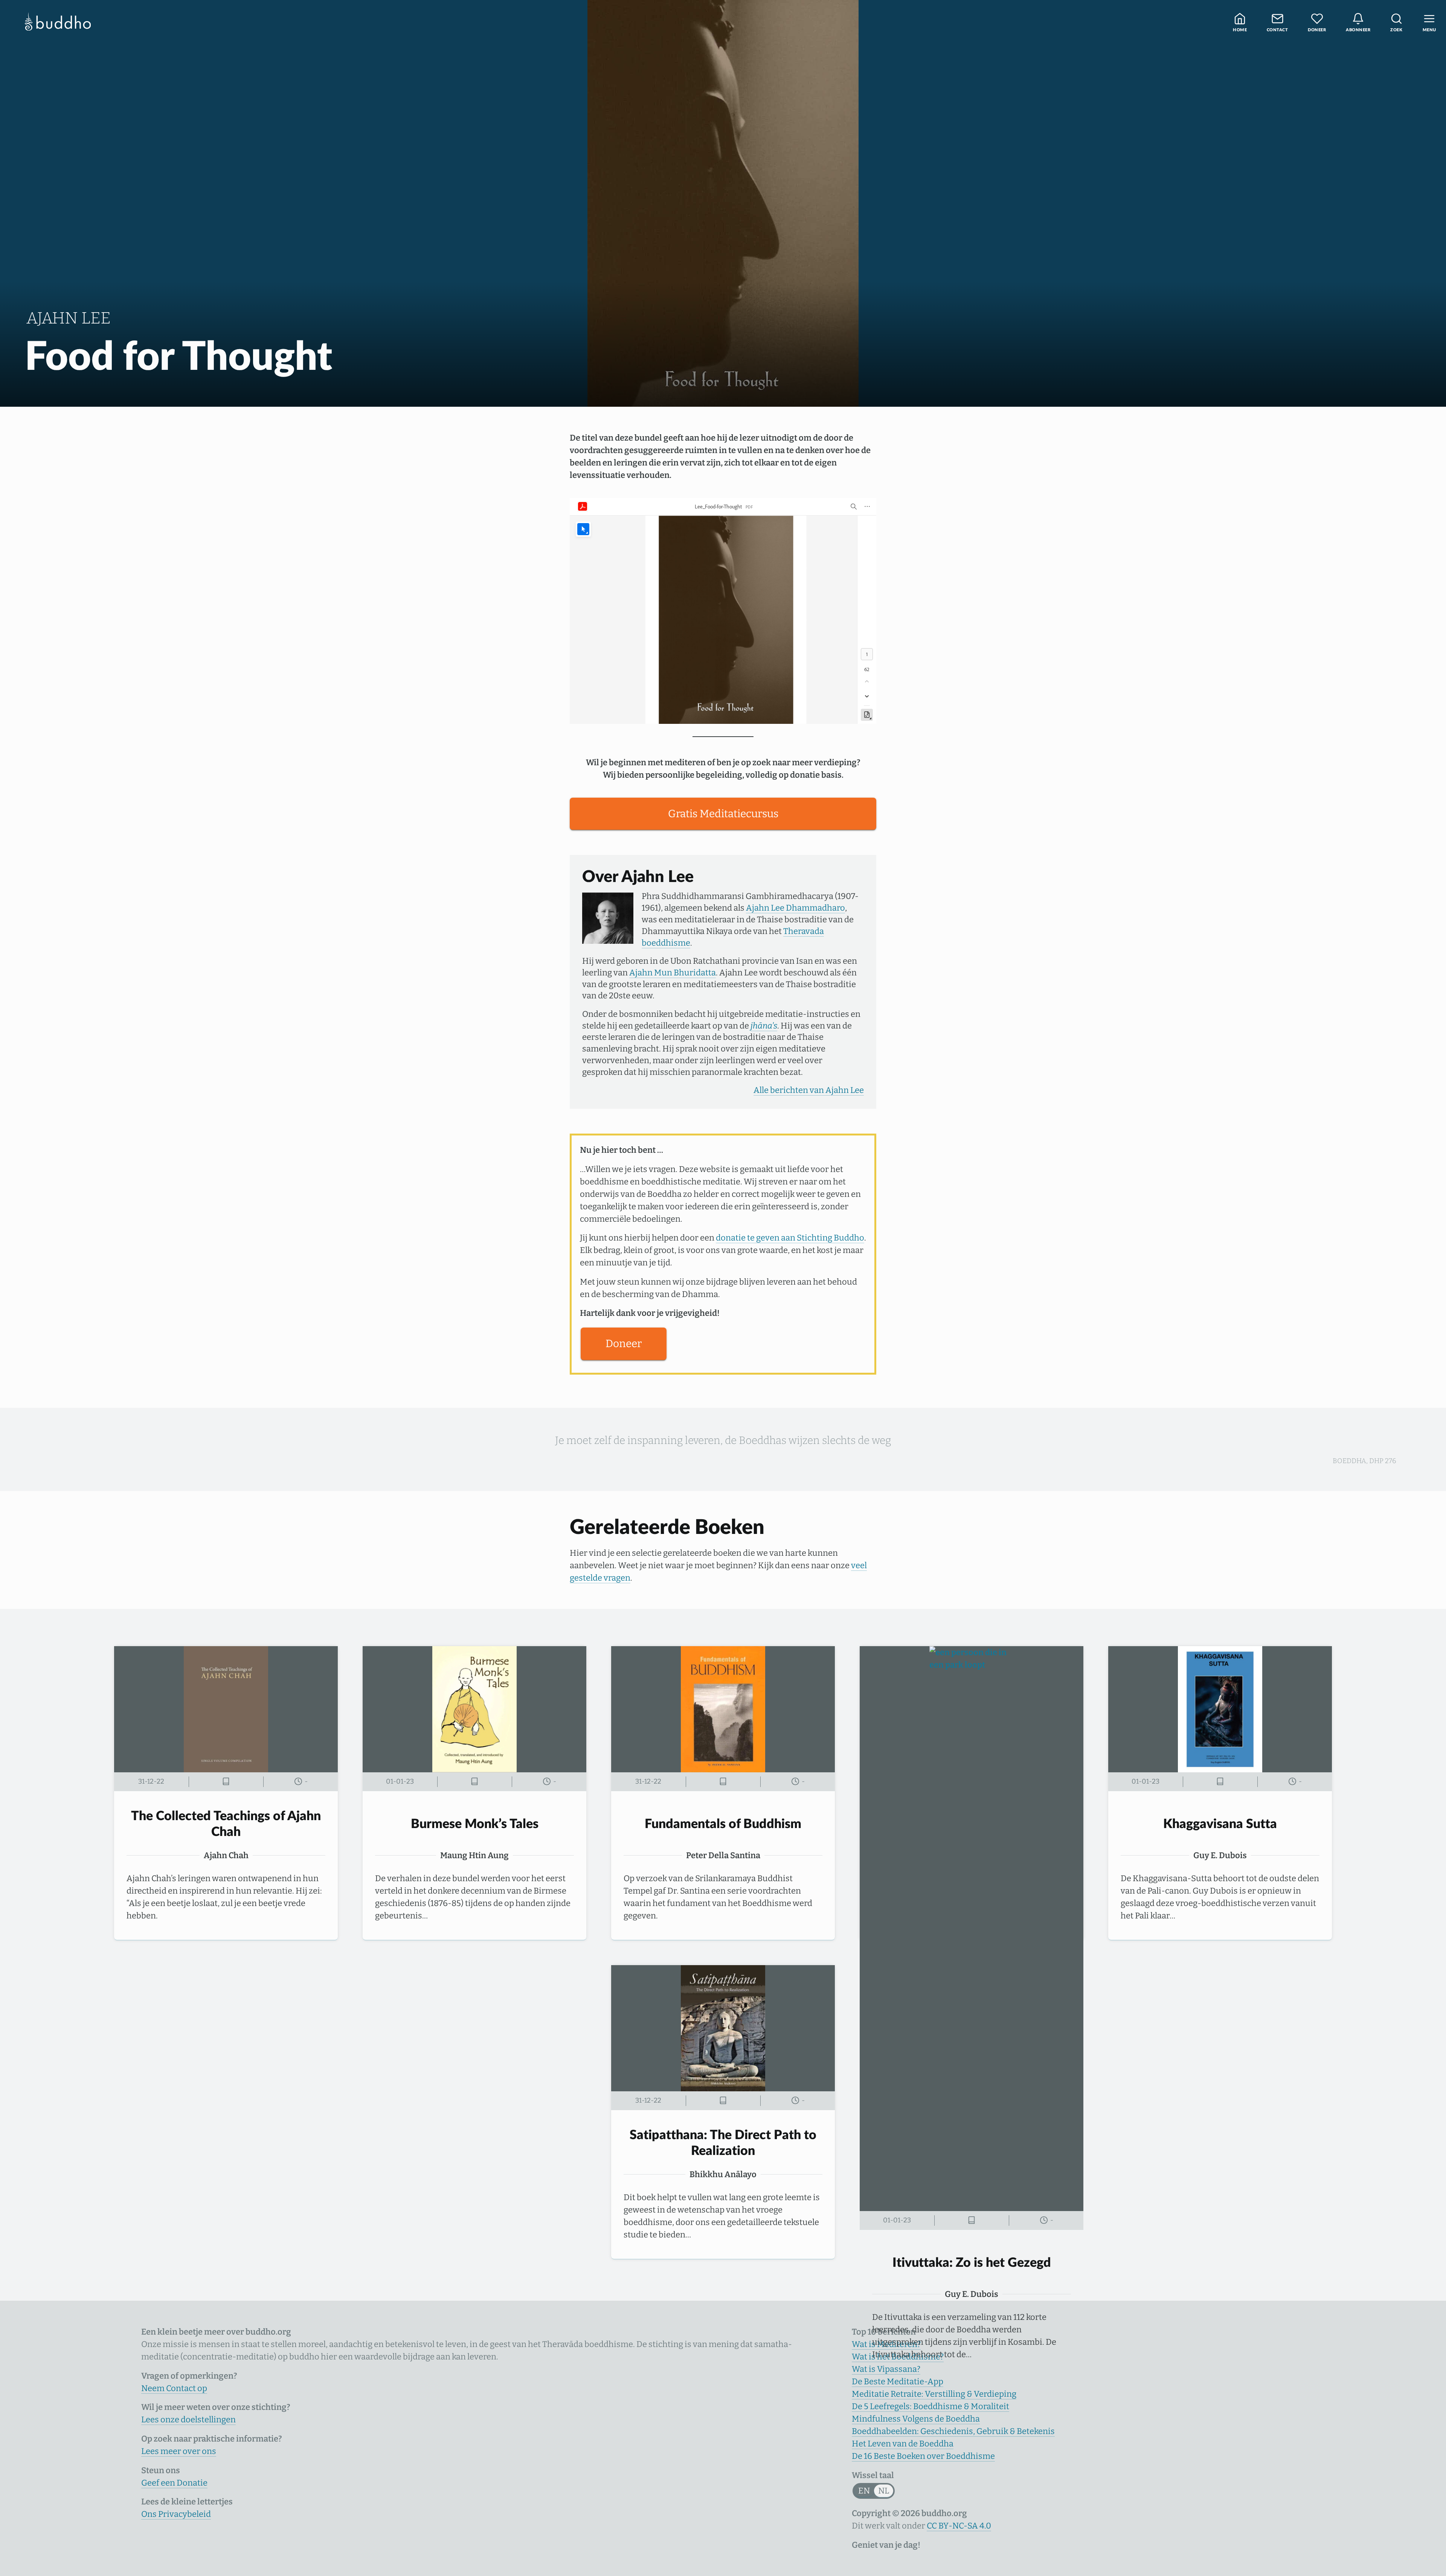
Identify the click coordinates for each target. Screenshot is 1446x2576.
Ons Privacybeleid (176, 2514)
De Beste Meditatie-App (898, 2381)
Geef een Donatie (174, 2483)
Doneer (624, 1344)
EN (864, 2491)
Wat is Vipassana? (886, 2369)
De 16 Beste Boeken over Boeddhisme (923, 2456)
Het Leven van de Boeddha (903, 2444)
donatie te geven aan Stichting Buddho (790, 1238)
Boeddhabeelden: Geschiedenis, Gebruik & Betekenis (953, 2431)
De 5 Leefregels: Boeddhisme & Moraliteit (930, 2406)
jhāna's (764, 1026)
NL (884, 2491)
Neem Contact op (174, 2388)
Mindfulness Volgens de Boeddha (916, 2419)
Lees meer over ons (179, 2451)
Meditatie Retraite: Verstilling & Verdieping (934, 2394)
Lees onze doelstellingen (188, 2420)
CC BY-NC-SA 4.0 (959, 2526)
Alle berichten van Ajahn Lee (809, 1090)
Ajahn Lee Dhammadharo (795, 908)
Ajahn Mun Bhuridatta (673, 973)
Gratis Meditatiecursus (723, 814)
